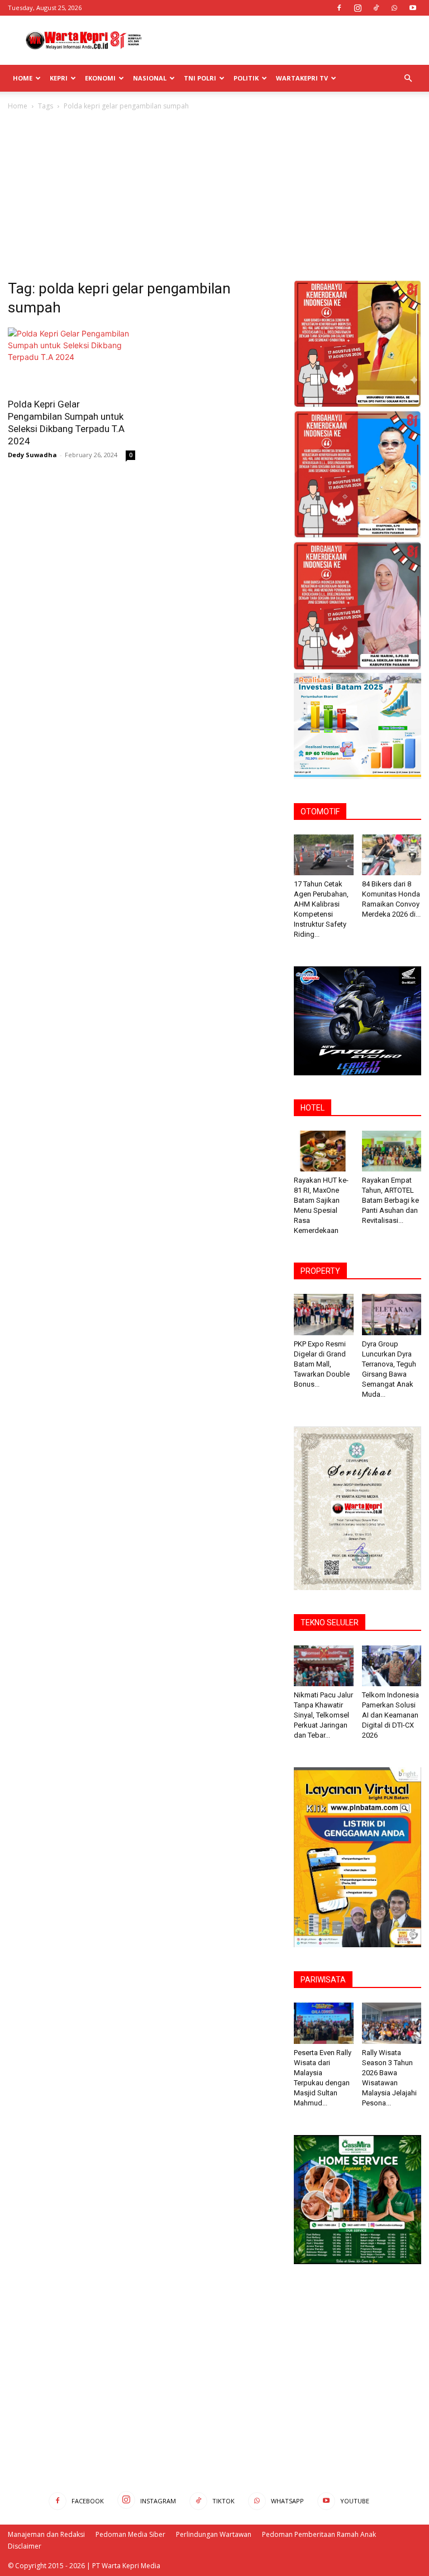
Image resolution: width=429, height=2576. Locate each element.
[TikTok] (376, 8)
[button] (408, 79)
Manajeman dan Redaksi (46, 2534)
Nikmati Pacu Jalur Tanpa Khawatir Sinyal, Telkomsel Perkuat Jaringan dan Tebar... (323, 1715)
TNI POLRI (200, 78)
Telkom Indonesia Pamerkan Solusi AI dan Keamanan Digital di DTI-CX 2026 (390, 1715)
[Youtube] (413, 8)
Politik (246, 78)
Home (23, 78)
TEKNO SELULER (330, 1623)
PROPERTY (320, 1271)
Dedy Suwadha (32, 455)
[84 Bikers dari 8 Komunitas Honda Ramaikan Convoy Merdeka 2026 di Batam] (392, 855)
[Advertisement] (290, 40)
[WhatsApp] (394, 8)
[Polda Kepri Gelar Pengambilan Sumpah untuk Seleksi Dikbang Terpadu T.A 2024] (71, 359)
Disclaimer (25, 2546)
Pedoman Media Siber (130, 2534)
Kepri (59, 78)
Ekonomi (100, 78)
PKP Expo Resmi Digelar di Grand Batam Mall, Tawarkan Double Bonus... (322, 1364)
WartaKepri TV (302, 78)
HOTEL (313, 1108)
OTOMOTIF (320, 812)
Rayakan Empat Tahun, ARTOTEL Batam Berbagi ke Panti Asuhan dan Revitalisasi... (390, 1200)
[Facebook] (339, 8)
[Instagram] (357, 8)
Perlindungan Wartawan (214, 2534)
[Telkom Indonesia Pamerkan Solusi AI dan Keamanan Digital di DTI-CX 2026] (392, 1666)
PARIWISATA (323, 1980)
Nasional (150, 78)
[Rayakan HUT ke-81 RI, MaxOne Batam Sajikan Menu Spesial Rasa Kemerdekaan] (324, 1151)
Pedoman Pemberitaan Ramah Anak (319, 2534)
